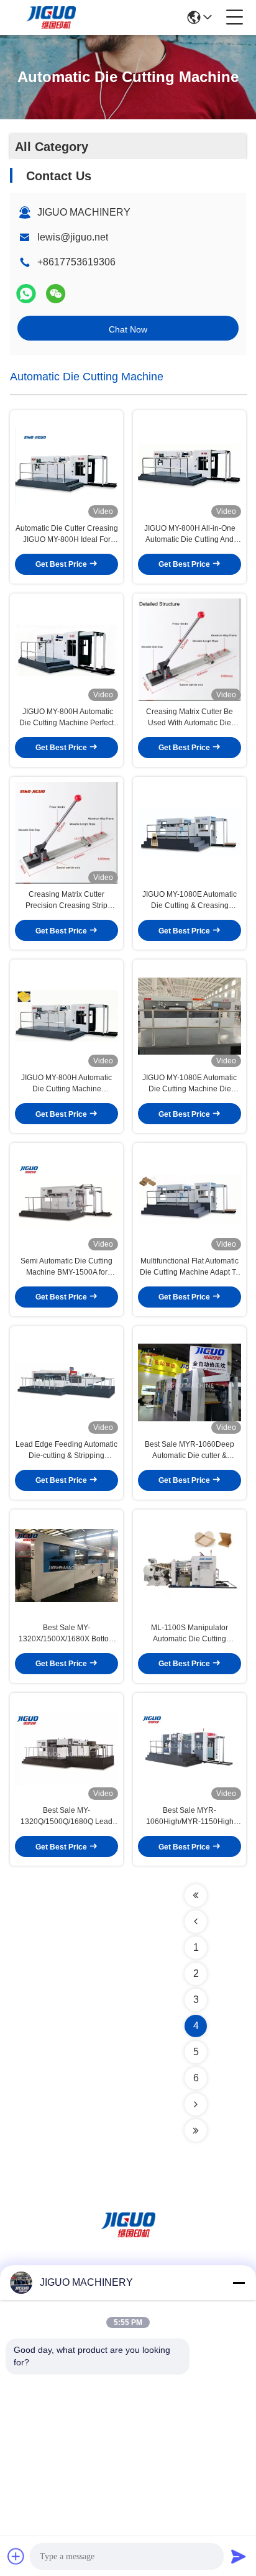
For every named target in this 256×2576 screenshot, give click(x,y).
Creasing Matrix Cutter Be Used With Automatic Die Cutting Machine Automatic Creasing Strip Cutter (190, 718)
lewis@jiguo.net (73, 237)
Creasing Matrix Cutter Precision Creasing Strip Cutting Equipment (66, 901)
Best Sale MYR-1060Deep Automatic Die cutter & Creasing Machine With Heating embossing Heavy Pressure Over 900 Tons (190, 1451)
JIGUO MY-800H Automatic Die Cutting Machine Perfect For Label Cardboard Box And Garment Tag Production (66, 718)
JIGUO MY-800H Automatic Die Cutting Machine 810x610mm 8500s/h (66, 1084)
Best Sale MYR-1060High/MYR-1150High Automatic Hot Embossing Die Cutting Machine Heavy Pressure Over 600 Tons (190, 1817)
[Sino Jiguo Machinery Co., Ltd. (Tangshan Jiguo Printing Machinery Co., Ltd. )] (51, 17)
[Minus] (239, 2283)
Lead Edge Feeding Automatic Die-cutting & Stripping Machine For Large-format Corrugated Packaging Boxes (66, 1451)
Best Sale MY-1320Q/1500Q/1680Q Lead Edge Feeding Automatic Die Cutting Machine (67, 1817)
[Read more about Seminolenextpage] (196, 1895)
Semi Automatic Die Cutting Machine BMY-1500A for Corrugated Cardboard (66, 1267)
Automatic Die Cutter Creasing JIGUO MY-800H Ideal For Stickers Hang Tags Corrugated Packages (67, 534)
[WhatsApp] (26, 294)
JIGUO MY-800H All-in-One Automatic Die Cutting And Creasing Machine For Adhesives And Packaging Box (190, 534)
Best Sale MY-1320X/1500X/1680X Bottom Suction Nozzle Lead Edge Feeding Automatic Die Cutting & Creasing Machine (67, 1634)
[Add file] (16, 2556)
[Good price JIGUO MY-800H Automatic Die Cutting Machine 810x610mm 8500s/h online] (66, 1016)
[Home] (128, 2240)
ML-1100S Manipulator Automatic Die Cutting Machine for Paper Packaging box (190, 1634)
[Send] (239, 2556)
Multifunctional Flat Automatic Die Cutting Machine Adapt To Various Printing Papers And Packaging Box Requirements (190, 1267)
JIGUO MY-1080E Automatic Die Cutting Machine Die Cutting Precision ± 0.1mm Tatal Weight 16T (190, 1084)
